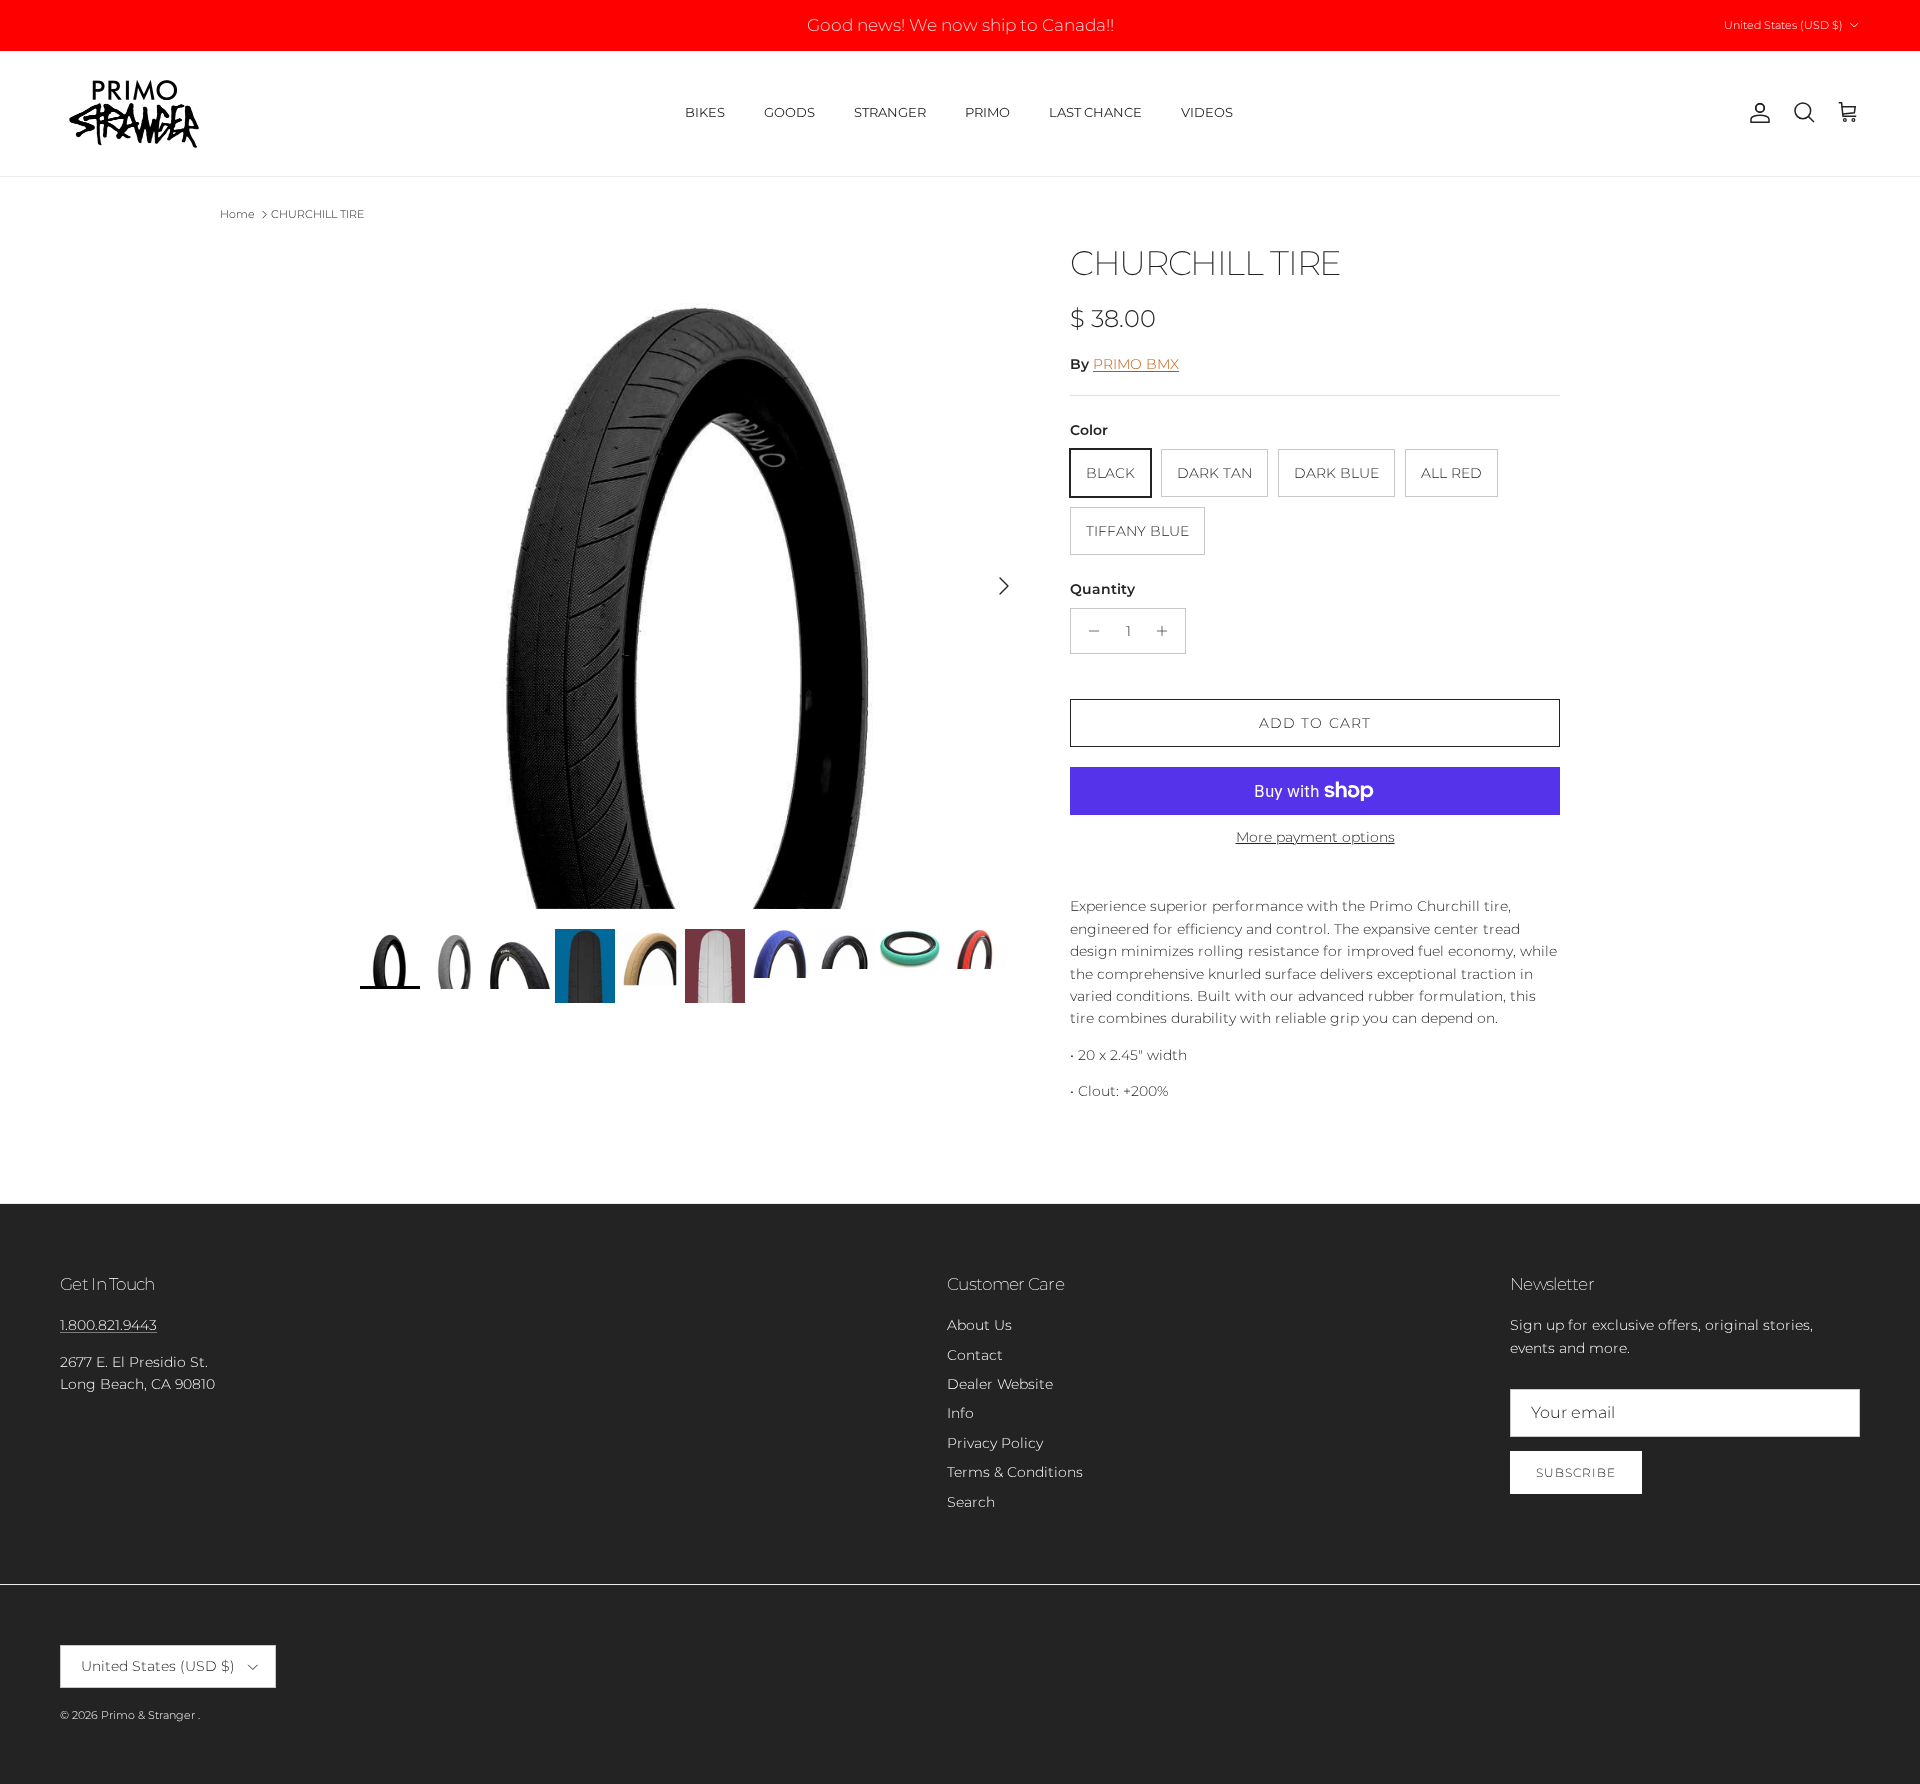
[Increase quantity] (1167, 631)
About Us (979, 1325)
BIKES (705, 112)
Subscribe (1576, 1472)
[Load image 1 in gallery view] (693, 576)
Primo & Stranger (149, 1715)
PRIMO (987, 112)
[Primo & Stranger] (135, 113)
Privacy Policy (995, 1443)
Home (237, 214)
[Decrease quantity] (1088, 631)
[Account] (1756, 113)
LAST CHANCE (1095, 112)
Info (960, 1413)
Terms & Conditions (1015, 1472)
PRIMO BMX (1136, 364)
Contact (975, 1355)
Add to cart (1315, 723)
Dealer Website (1000, 1384)
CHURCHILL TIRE (317, 214)
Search (971, 1502)
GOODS (789, 112)
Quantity (1102, 589)
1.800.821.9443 (108, 1325)
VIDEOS (1207, 112)
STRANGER (890, 112)
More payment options (1315, 837)
